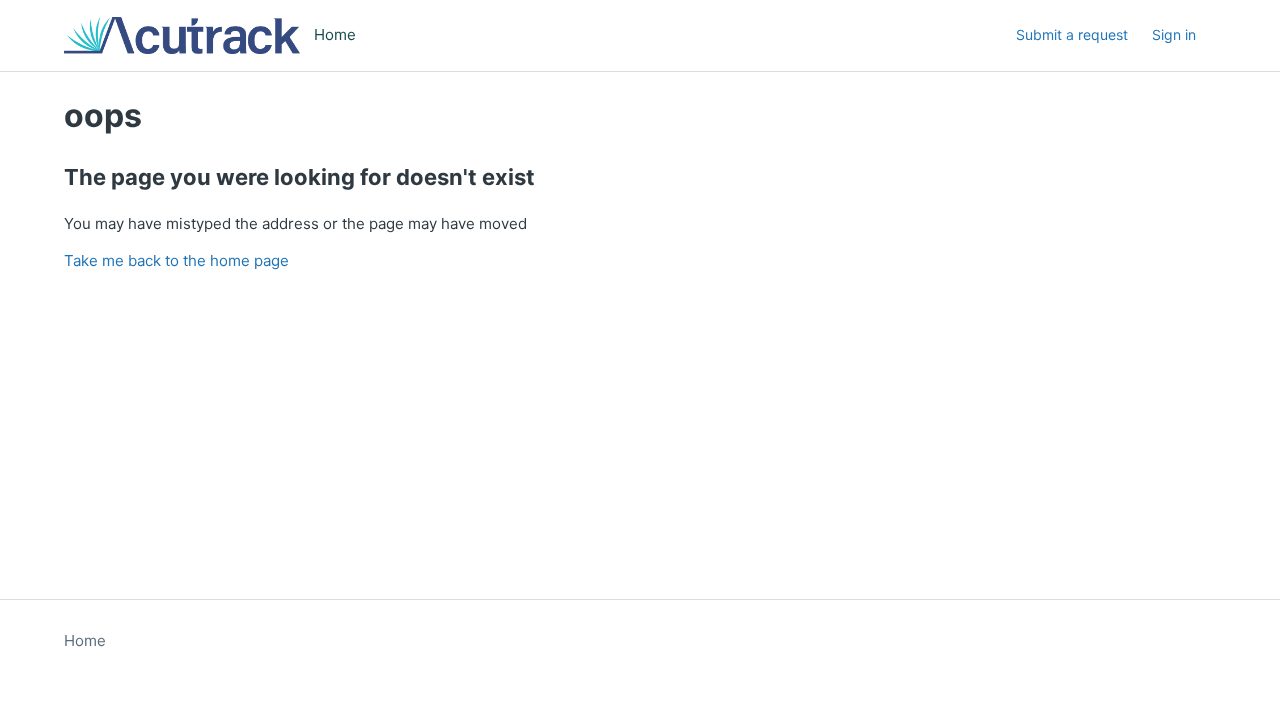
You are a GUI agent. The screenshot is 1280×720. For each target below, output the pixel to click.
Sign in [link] (1174, 34)
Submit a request (1072, 34)
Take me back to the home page (176, 260)
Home (85, 640)
